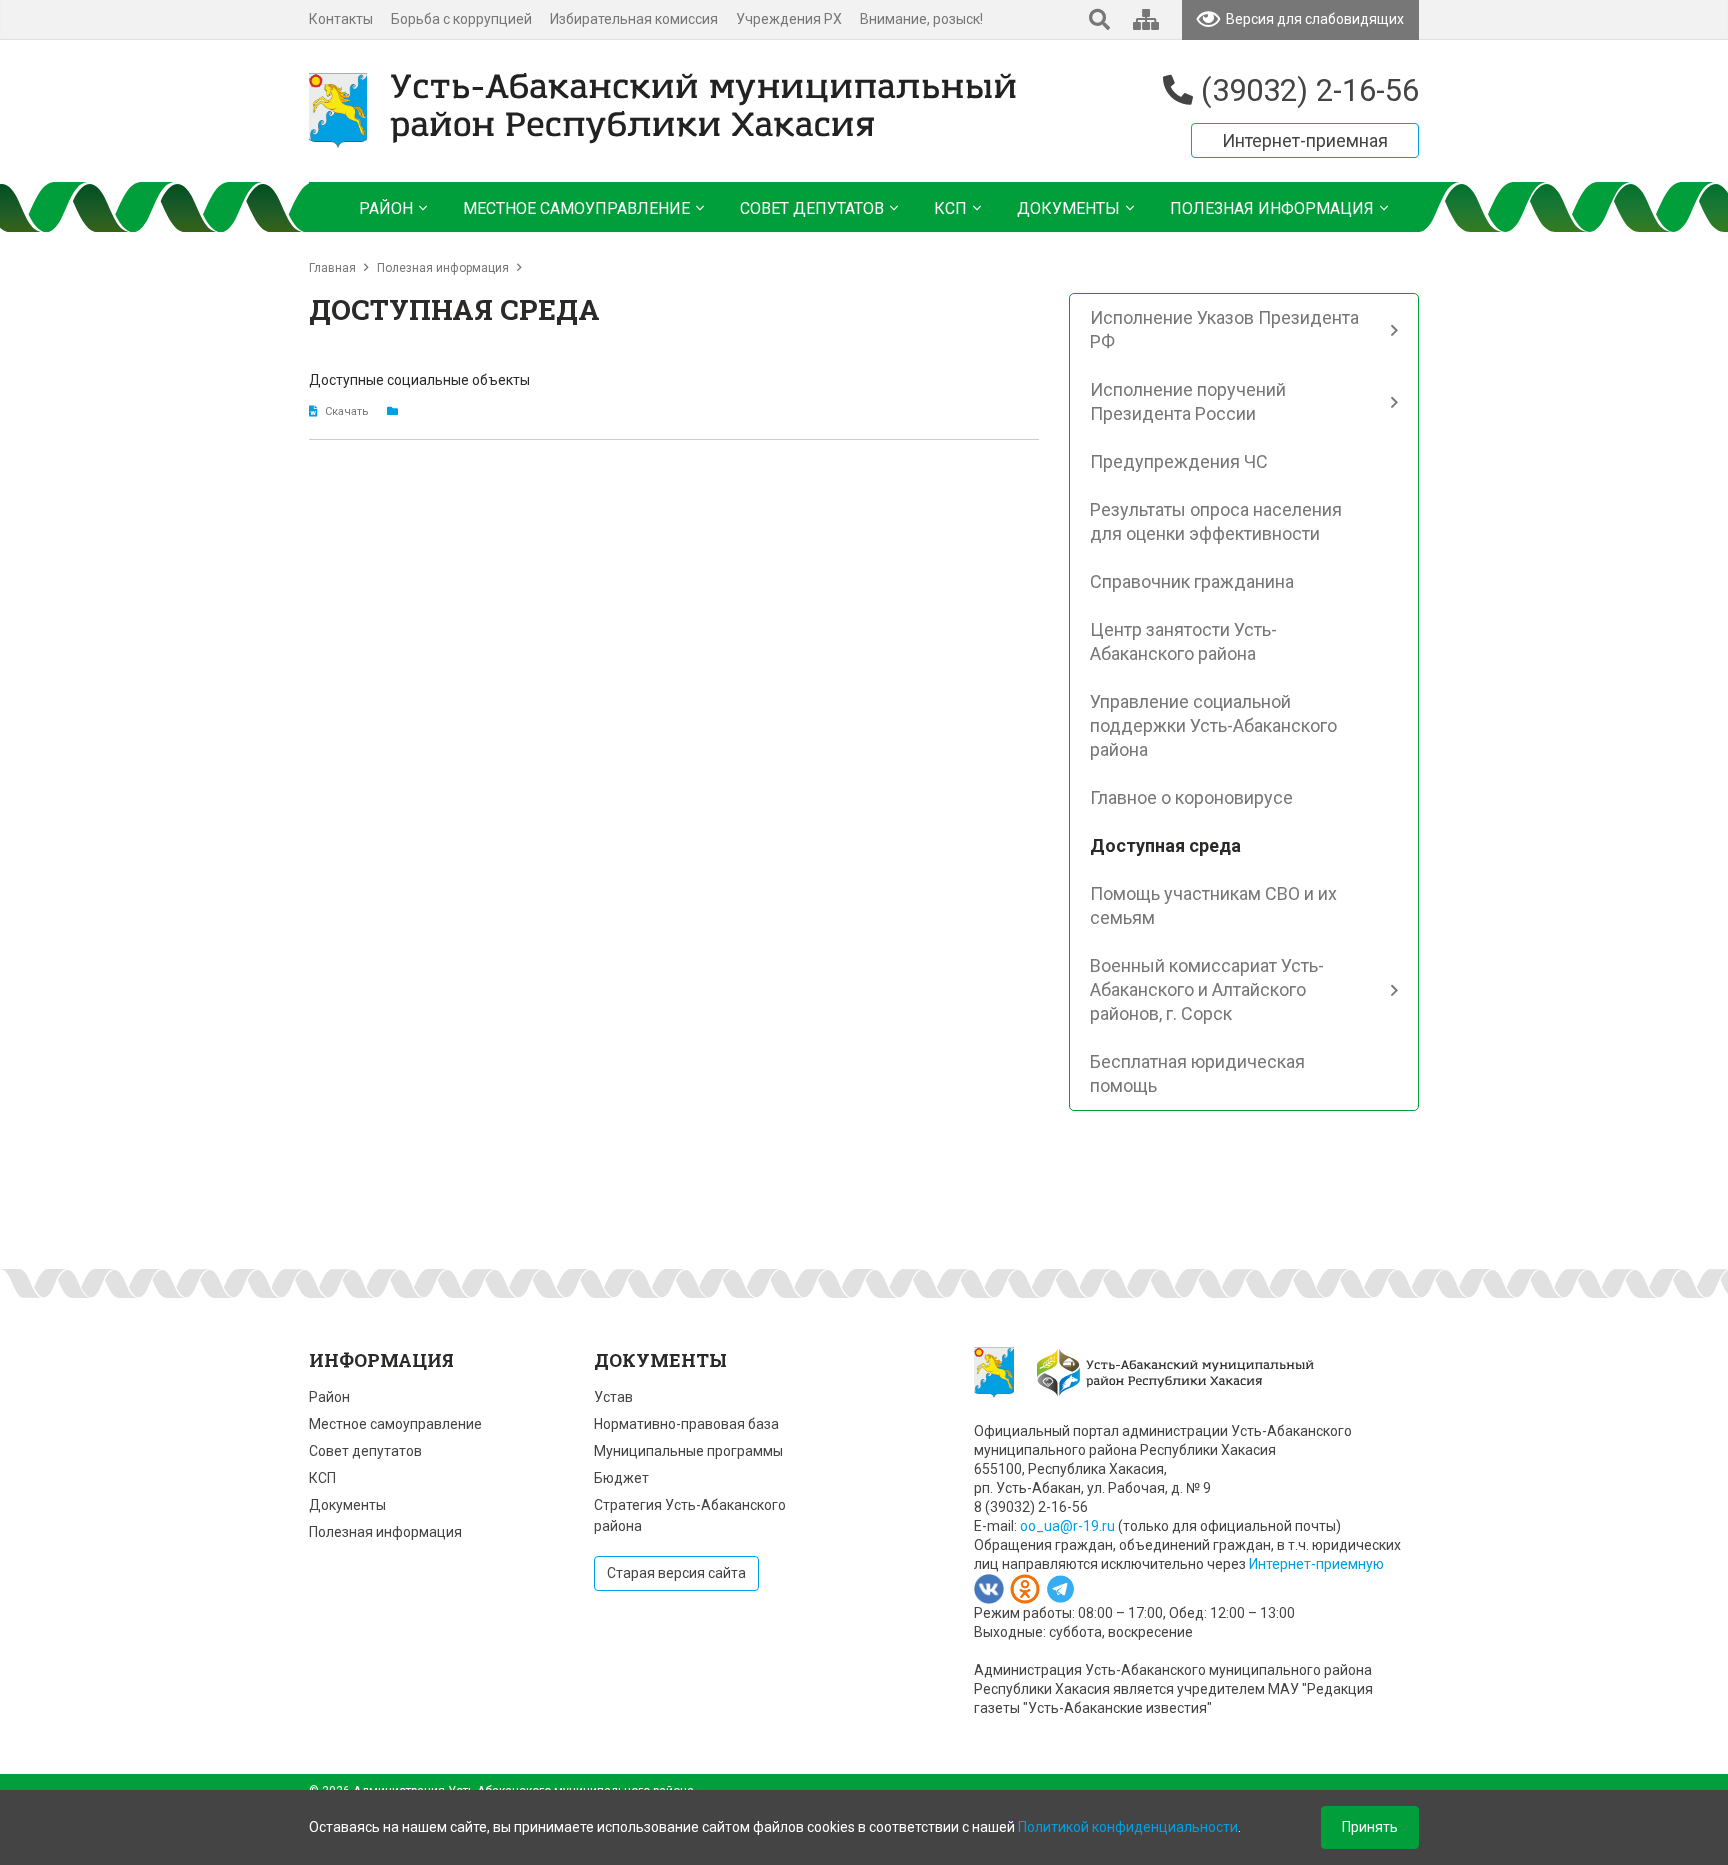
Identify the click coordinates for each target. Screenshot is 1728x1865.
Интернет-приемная (1305, 140)
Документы (347, 1505)
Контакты (341, 19)
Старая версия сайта (676, 1573)
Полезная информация (443, 268)
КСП (322, 1478)
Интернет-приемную (1316, 1564)
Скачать (347, 411)
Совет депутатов (365, 1451)
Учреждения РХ (789, 19)
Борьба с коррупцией (461, 19)
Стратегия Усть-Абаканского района (690, 1515)
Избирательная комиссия (634, 19)
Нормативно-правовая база (686, 1424)
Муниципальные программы (688, 1451)
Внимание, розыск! (921, 19)
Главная (332, 268)
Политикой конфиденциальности (1128, 1827)
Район (329, 1397)
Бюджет (621, 1478)
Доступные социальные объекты (419, 380)
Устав (613, 1397)
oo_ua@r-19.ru (1067, 1526)
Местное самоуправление (395, 1424)
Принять (1370, 1827)
